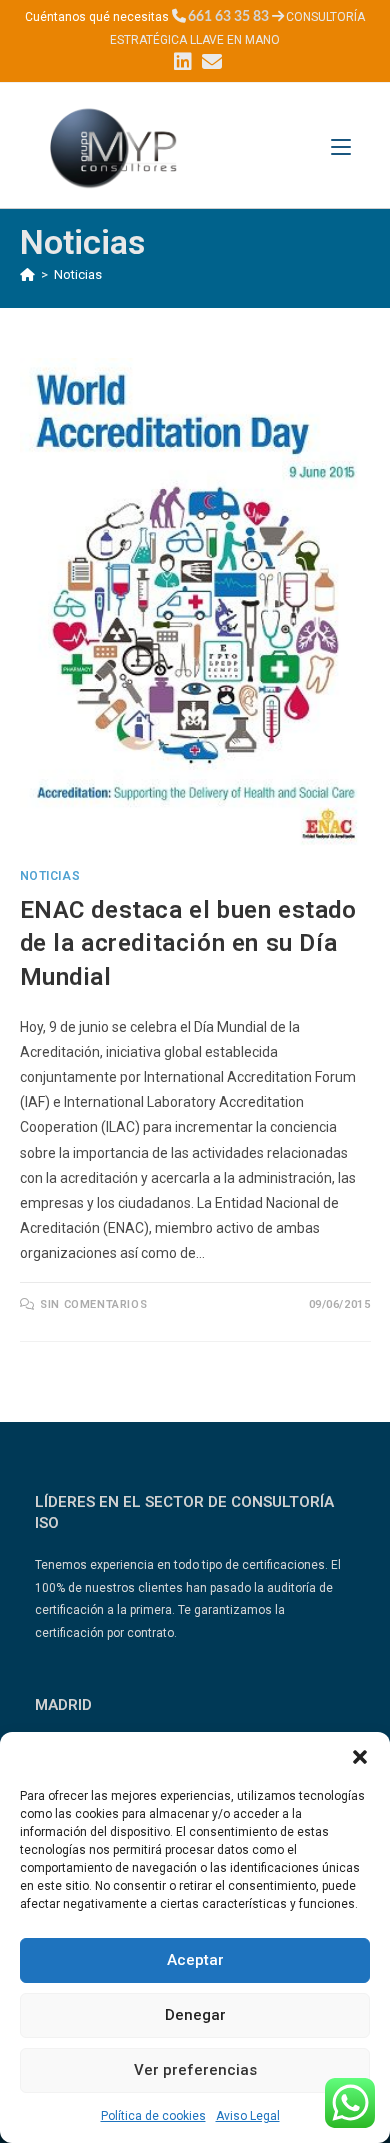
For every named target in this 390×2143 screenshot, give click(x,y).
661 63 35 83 (228, 17)
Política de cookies (153, 2116)
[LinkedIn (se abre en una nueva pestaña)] (183, 62)
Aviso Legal (248, 2116)
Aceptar (195, 1960)
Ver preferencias (195, 2070)
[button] (360, 1757)
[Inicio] (27, 274)
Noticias (78, 274)
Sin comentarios (93, 1304)
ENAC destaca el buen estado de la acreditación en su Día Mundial (188, 943)
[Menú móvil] (341, 147)
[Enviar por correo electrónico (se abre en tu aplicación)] (209, 62)
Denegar (195, 2015)
